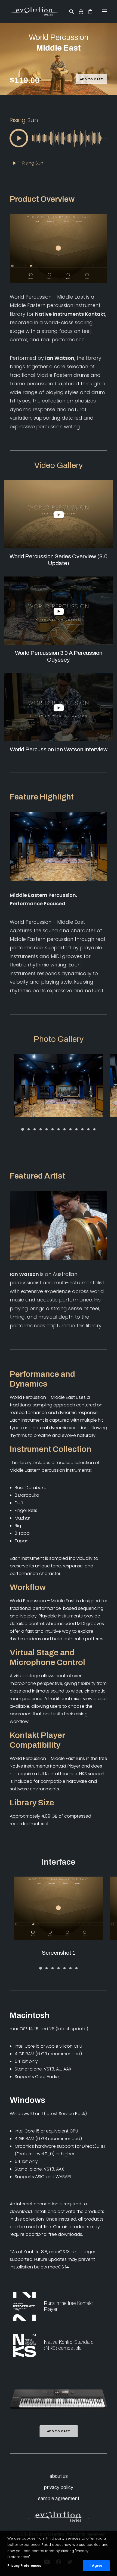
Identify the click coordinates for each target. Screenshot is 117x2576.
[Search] (69, 11)
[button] (104, 11)
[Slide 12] (88, 1129)
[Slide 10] (76, 1129)
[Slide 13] (94, 1129)
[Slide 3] (35, 1129)
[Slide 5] (47, 1129)
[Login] (78, 11)
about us (59, 2476)
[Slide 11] (82, 1129)
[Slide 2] (29, 1129)
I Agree (96, 2566)
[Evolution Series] (35, 11)
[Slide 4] (41, 1129)
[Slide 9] (70, 1129)
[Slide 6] (53, 1129)
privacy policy (59, 2487)
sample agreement (59, 2498)
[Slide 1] (23, 1129)
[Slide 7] (59, 1129)
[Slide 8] (64, 1129)
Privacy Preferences (24, 2566)
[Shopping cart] (88, 11)
